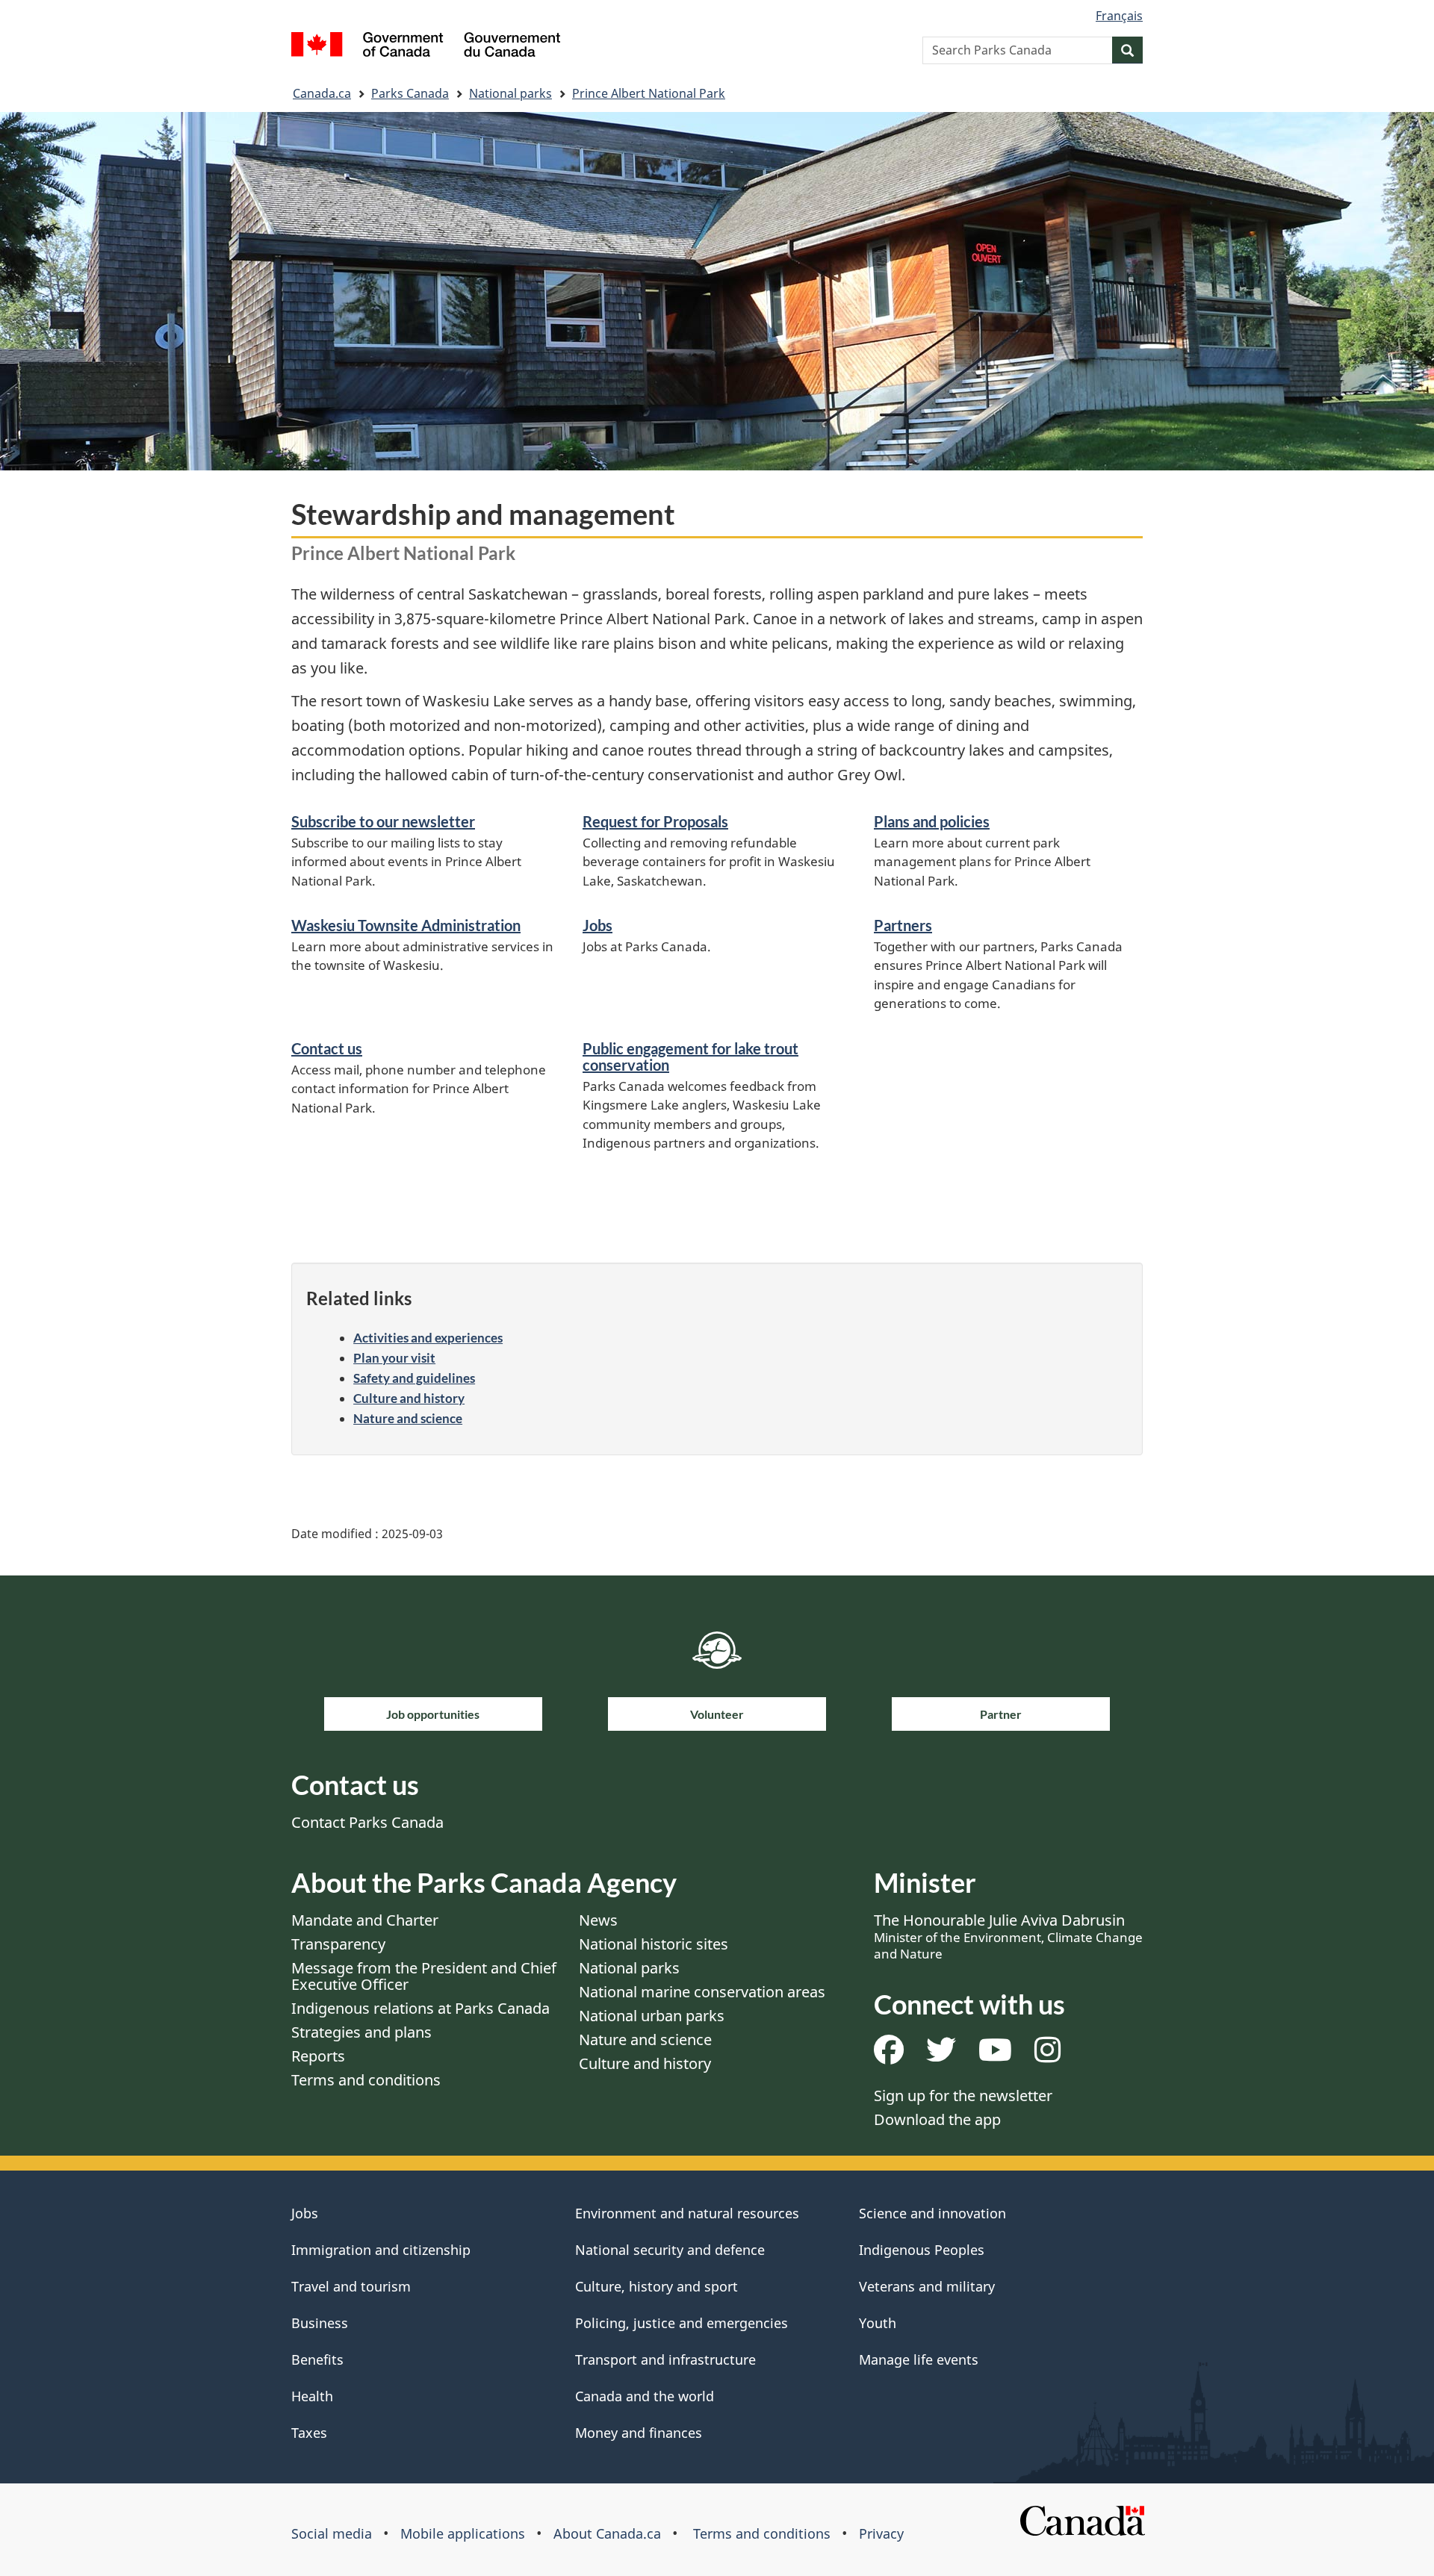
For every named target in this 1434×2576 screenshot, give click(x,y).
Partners (903, 925)
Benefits (317, 2359)
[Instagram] (1047, 2055)
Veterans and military (927, 2286)
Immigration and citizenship (381, 2250)
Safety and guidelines (414, 1378)
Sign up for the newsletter (963, 2096)
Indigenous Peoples (922, 2250)
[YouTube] (995, 2055)
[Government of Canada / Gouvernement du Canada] (426, 47)
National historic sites (654, 1944)
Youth (878, 2323)
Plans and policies (932, 821)
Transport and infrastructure (665, 2359)
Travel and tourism (351, 2286)
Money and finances (639, 2433)
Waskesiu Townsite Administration (406, 925)
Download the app (937, 2119)
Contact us (327, 1048)
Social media (332, 2533)
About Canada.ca (607, 2533)
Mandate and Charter (365, 1920)
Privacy (881, 2533)
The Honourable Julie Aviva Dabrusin (1008, 1936)
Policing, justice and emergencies (682, 2323)
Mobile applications (463, 2533)
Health (312, 2396)
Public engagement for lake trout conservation (690, 1057)
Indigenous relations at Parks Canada (420, 2008)
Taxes (309, 2433)
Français (1119, 16)
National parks (510, 93)
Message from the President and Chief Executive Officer (424, 1976)
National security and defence (670, 2250)
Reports (318, 2056)
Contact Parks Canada (367, 1822)
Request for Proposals (655, 821)
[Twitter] (941, 2055)
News (598, 1920)
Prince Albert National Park (649, 93)
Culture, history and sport (657, 2286)
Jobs (597, 925)
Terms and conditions (366, 2080)
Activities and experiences (428, 1338)
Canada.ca (322, 93)
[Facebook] (889, 2055)
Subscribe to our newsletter (383, 821)
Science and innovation (932, 2213)
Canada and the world (645, 2396)
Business (320, 2323)
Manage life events (919, 2359)
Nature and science (408, 1418)
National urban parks (652, 2016)
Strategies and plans (361, 2032)
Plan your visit (394, 1358)
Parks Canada (410, 93)
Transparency (338, 1944)
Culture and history (409, 1398)
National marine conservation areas (702, 1992)
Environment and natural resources (687, 2213)
